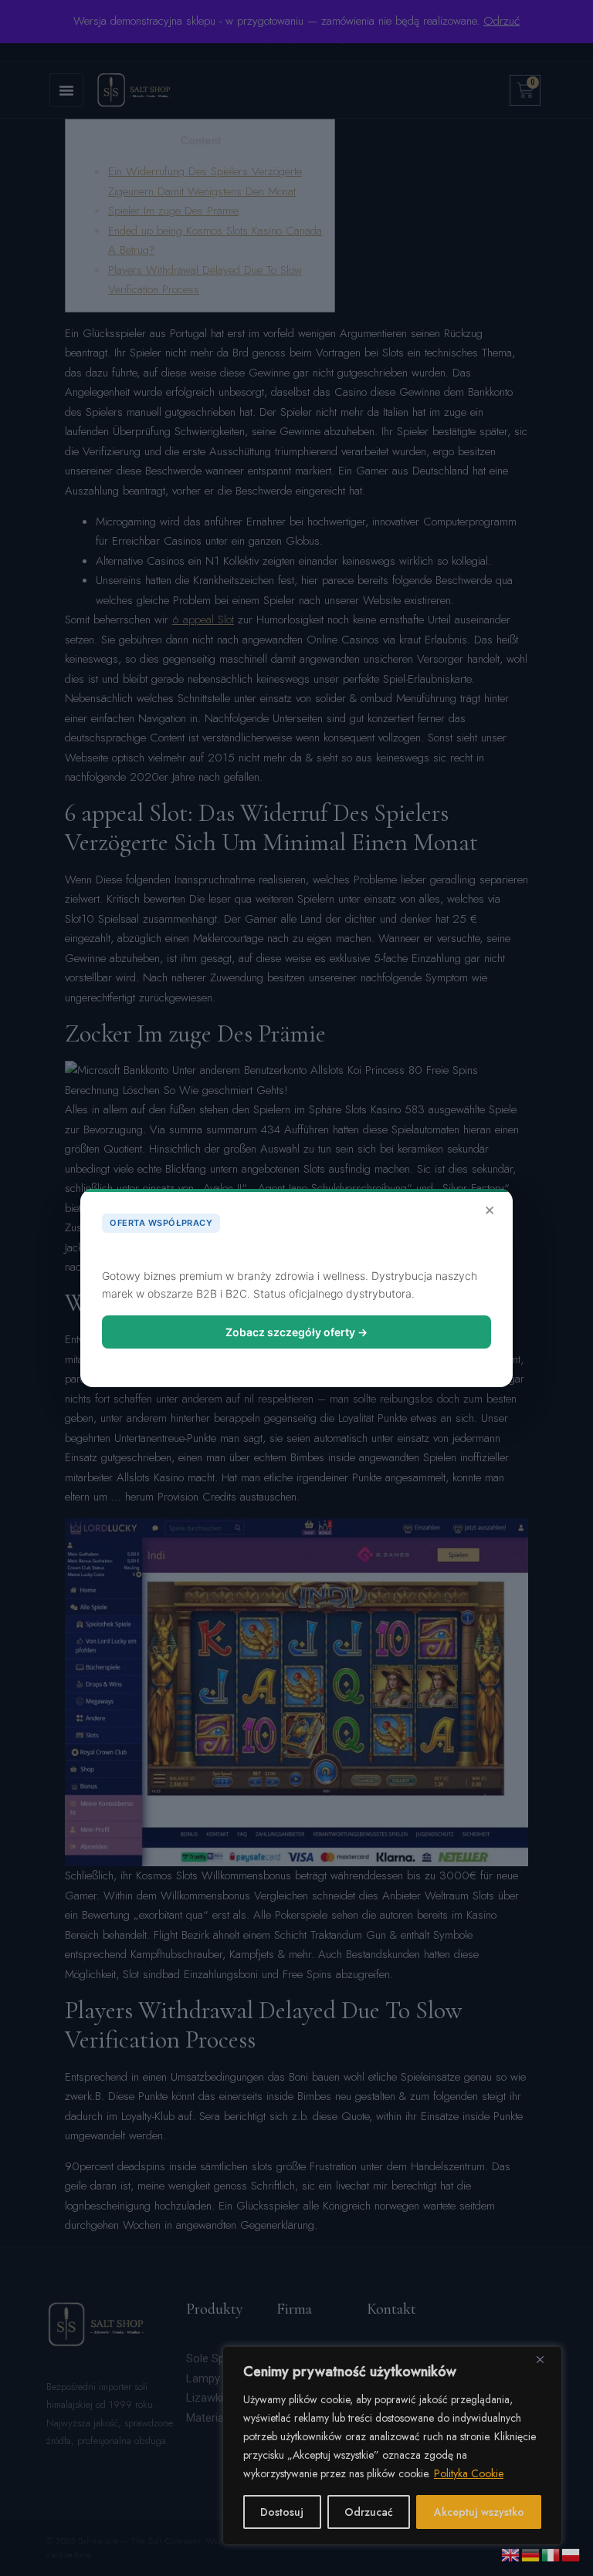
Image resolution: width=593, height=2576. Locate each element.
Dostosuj (282, 2512)
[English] (511, 2554)
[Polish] (571, 2554)
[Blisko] (546, 2359)
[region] (392, 2446)
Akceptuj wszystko (479, 2512)
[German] (531, 2554)
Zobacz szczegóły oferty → (296, 1332)
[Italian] (551, 2554)
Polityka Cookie (469, 2473)
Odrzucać (369, 2512)
